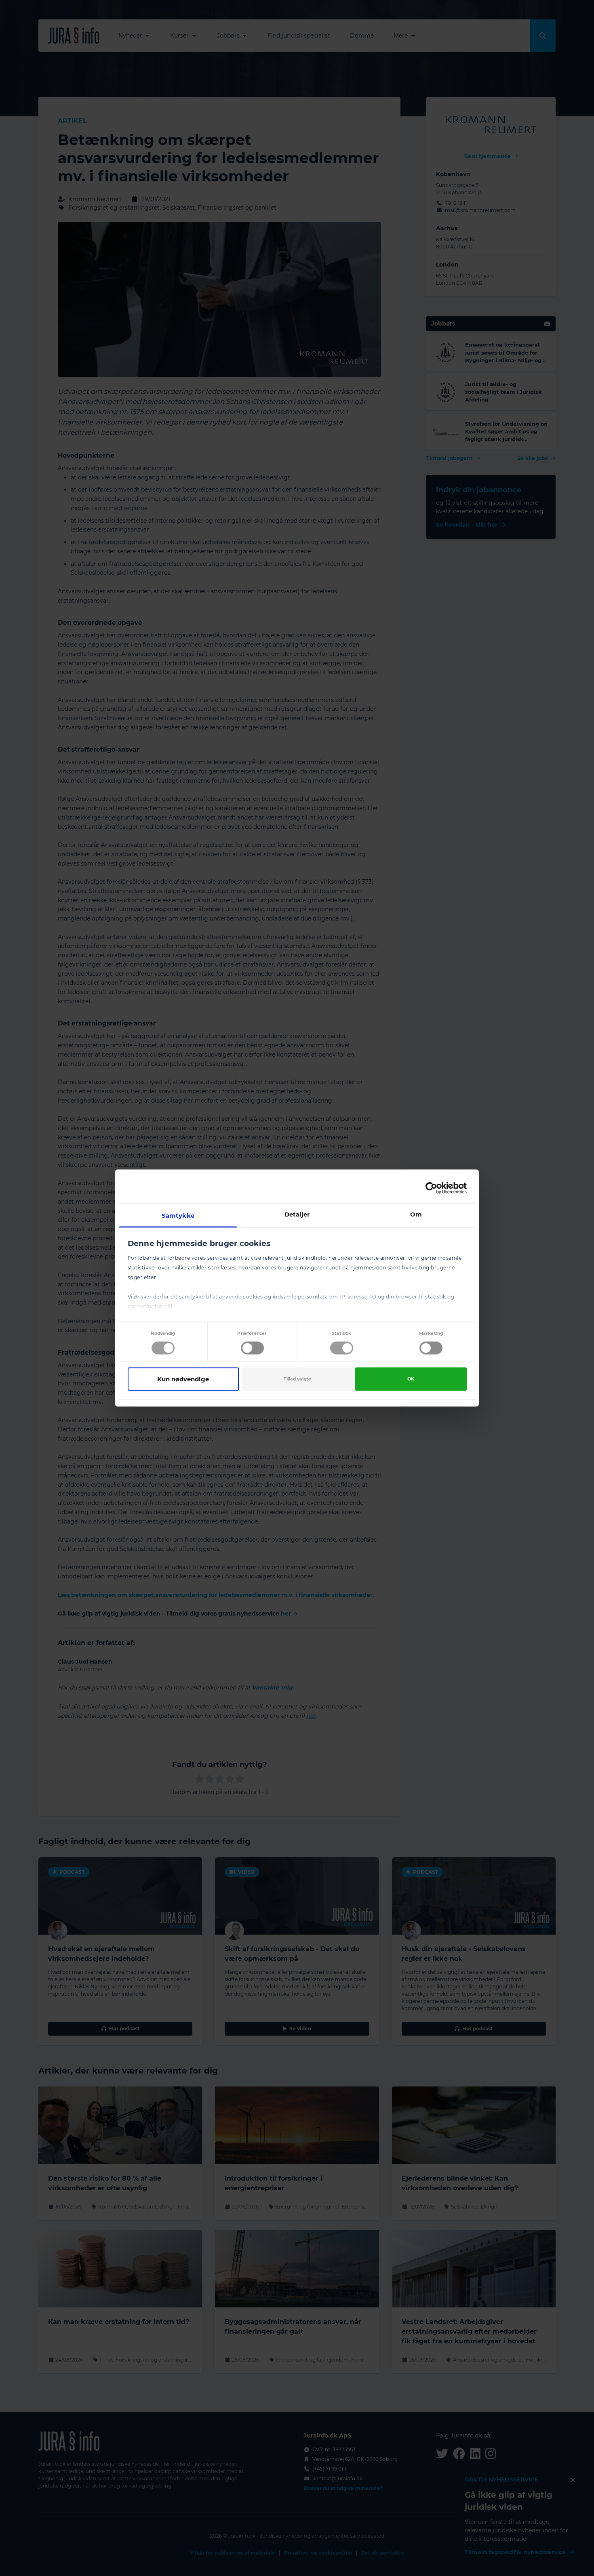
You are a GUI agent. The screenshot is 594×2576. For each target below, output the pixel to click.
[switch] (252, 1348)
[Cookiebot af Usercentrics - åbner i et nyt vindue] (431, 1188)
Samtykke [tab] (178, 1216)
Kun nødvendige (183, 1379)
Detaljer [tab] (297, 1214)
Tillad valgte (297, 1379)
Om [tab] (416, 1214)
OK (411, 1379)
